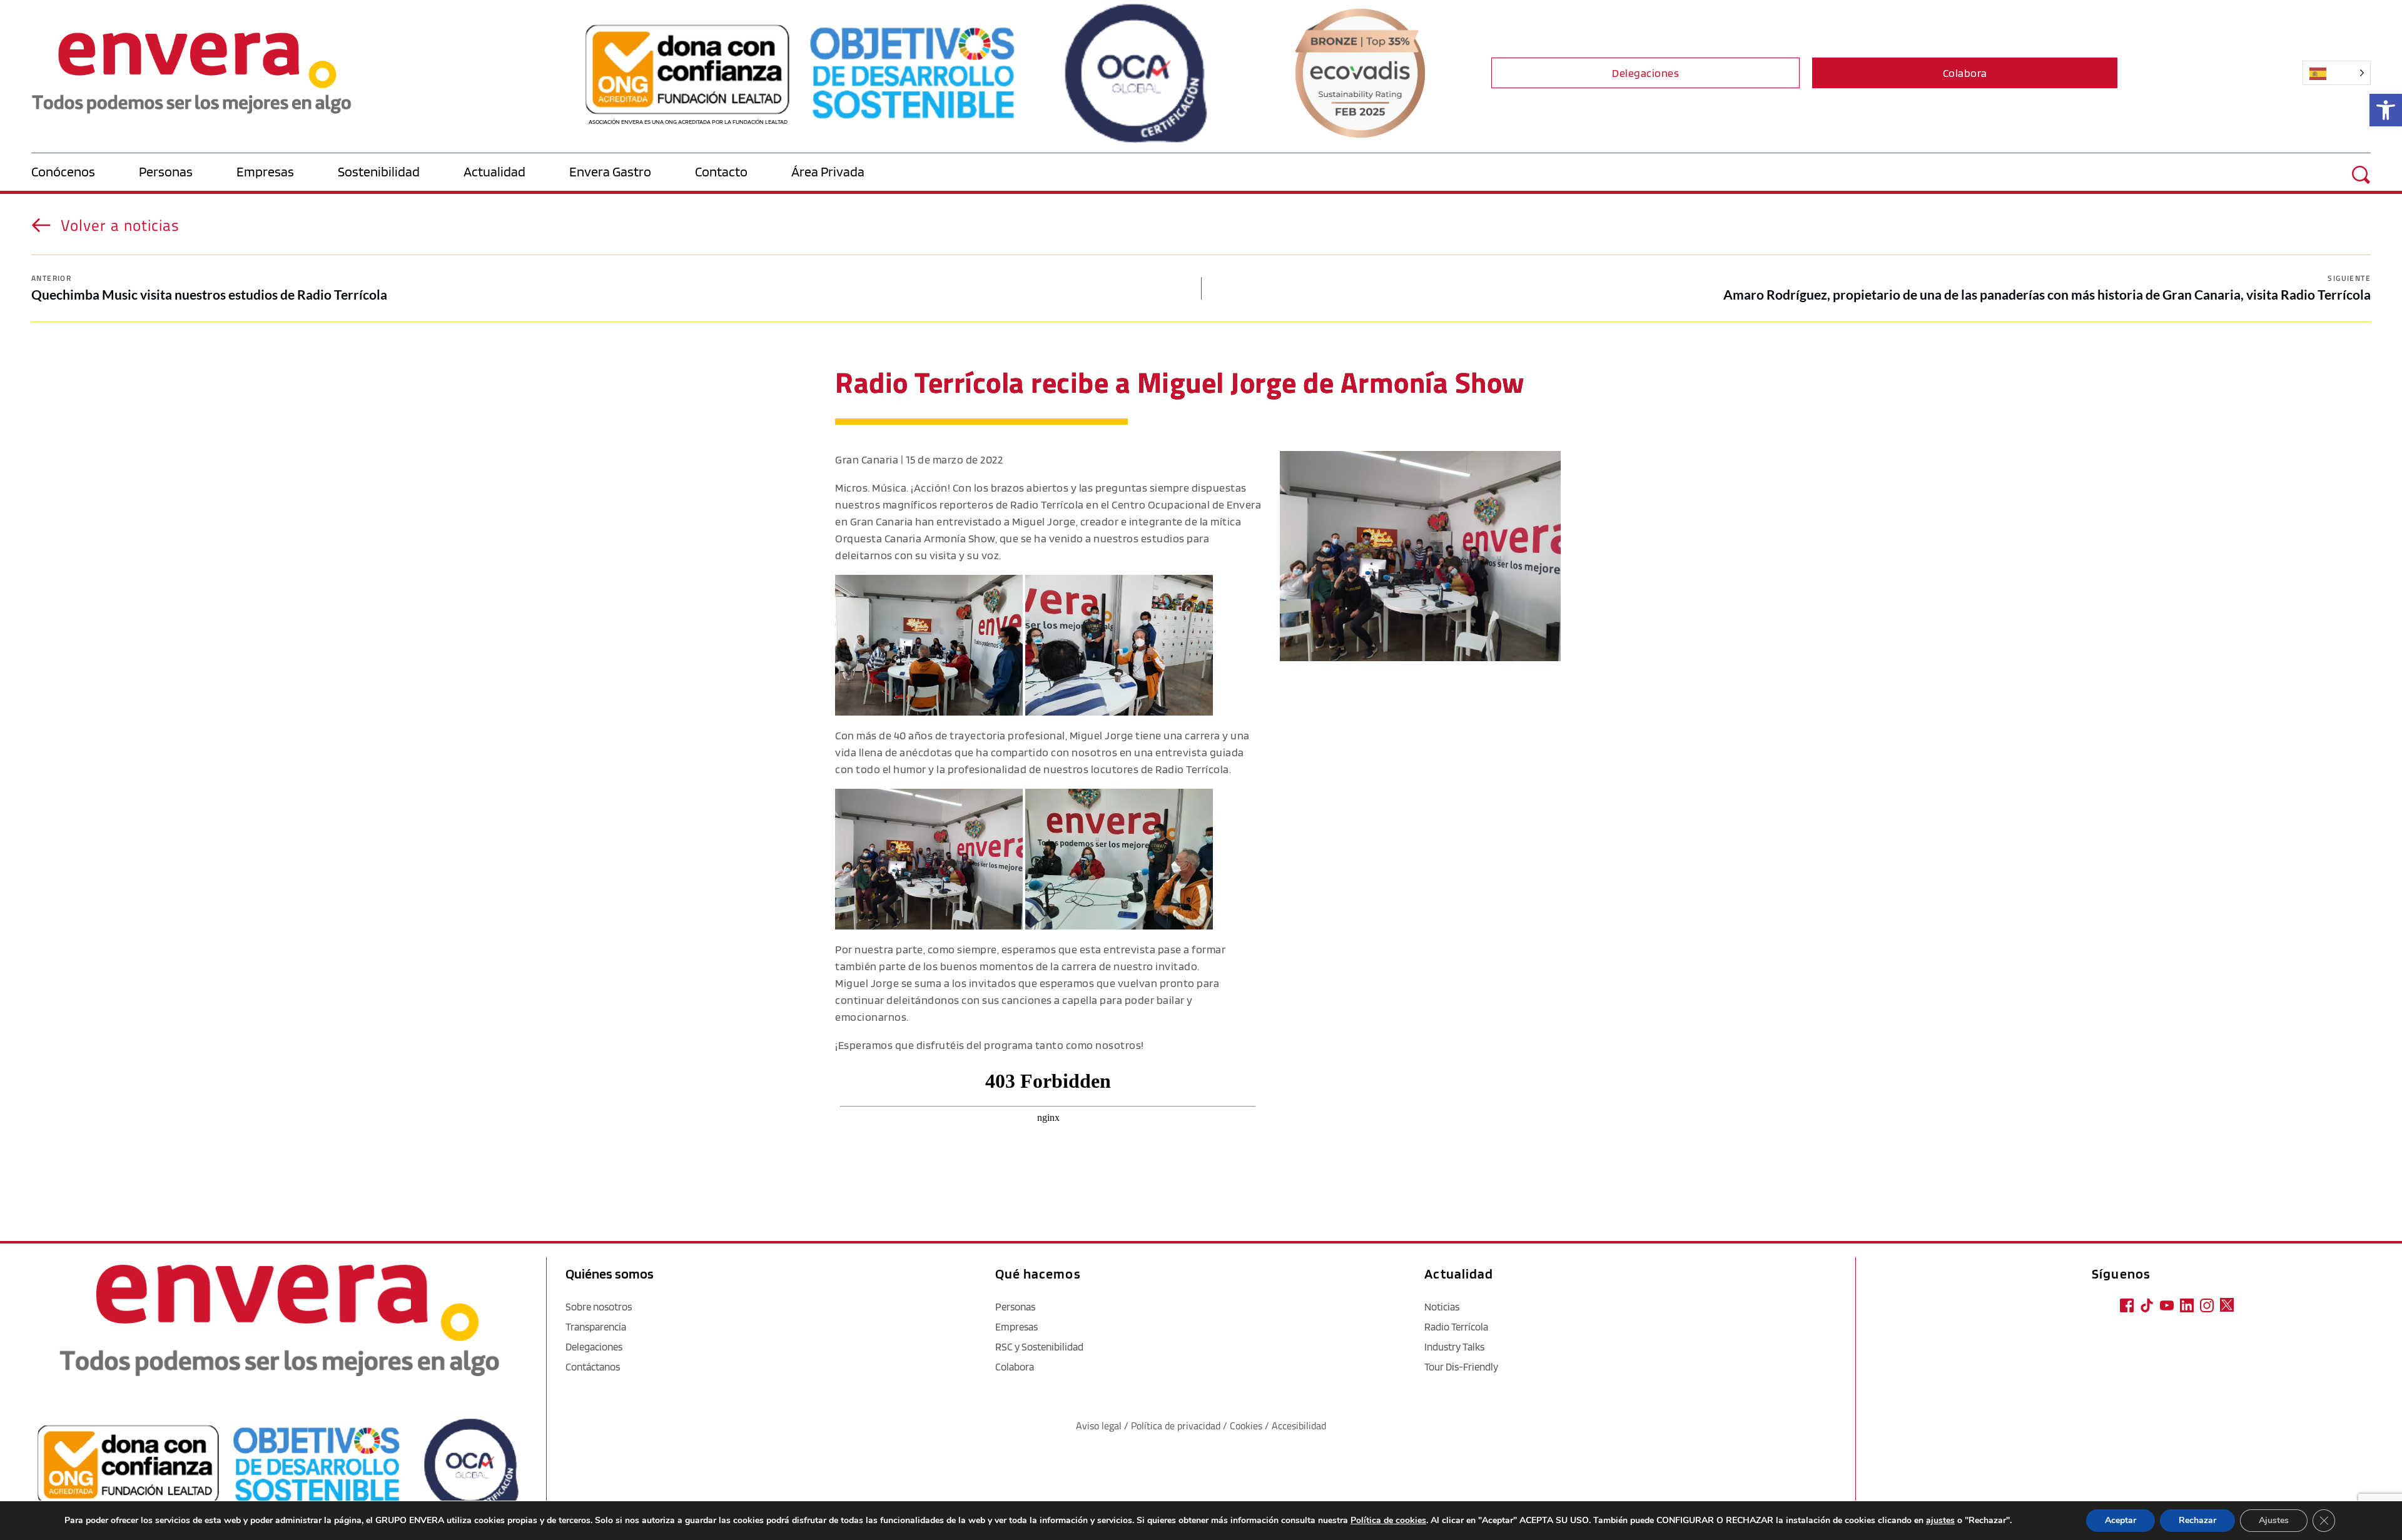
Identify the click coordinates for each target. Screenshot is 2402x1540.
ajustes (1940, 1521)
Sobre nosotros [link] (599, 1307)
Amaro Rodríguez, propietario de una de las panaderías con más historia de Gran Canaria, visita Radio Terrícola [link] (2047, 294)
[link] (2386, 110)
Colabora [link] (1015, 1367)
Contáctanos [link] (593, 1367)
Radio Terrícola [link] (1456, 1327)
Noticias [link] (1442, 1307)
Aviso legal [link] (1099, 1426)
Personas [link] (1015, 1307)
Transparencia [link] (596, 1327)
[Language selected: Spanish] (2247, 73)
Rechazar (2197, 1520)
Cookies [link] (1246, 1426)
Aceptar (2121, 1520)
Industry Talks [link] (1454, 1347)
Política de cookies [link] (1388, 1520)
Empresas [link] (1016, 1327)
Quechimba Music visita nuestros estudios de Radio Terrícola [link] (209, 294)
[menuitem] (85, 172)
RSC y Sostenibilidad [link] (1039, 1347)
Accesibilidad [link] (1299, 1426)
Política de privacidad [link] (1177, 1426)
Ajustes (2274, 1520)
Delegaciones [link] (594, 1347)
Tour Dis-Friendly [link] (1461, 1367)
